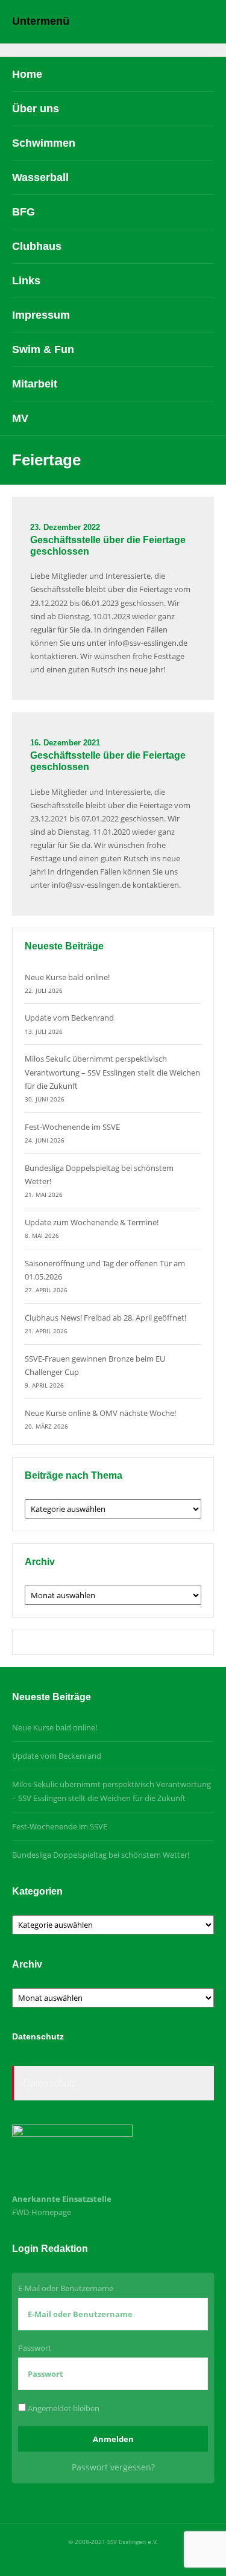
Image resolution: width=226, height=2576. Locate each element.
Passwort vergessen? (113, 2467)
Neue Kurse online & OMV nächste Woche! (100, 1413)
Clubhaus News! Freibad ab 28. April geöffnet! (105, 1318)
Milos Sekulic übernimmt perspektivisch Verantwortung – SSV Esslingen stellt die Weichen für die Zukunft (112, 1072)
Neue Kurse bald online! (67, 977)
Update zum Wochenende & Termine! (92, 1222)
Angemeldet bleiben (63, 2408)
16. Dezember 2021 (65, 743)
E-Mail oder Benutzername (66, 2288)
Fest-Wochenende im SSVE (72, 1127)
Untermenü (41, 21)
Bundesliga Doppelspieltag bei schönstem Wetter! (101, 1855)
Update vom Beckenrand (69, 1018)
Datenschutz (50, 2083)
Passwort (35, 2348)
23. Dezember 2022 (65, 527)
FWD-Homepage (42, 2212)
